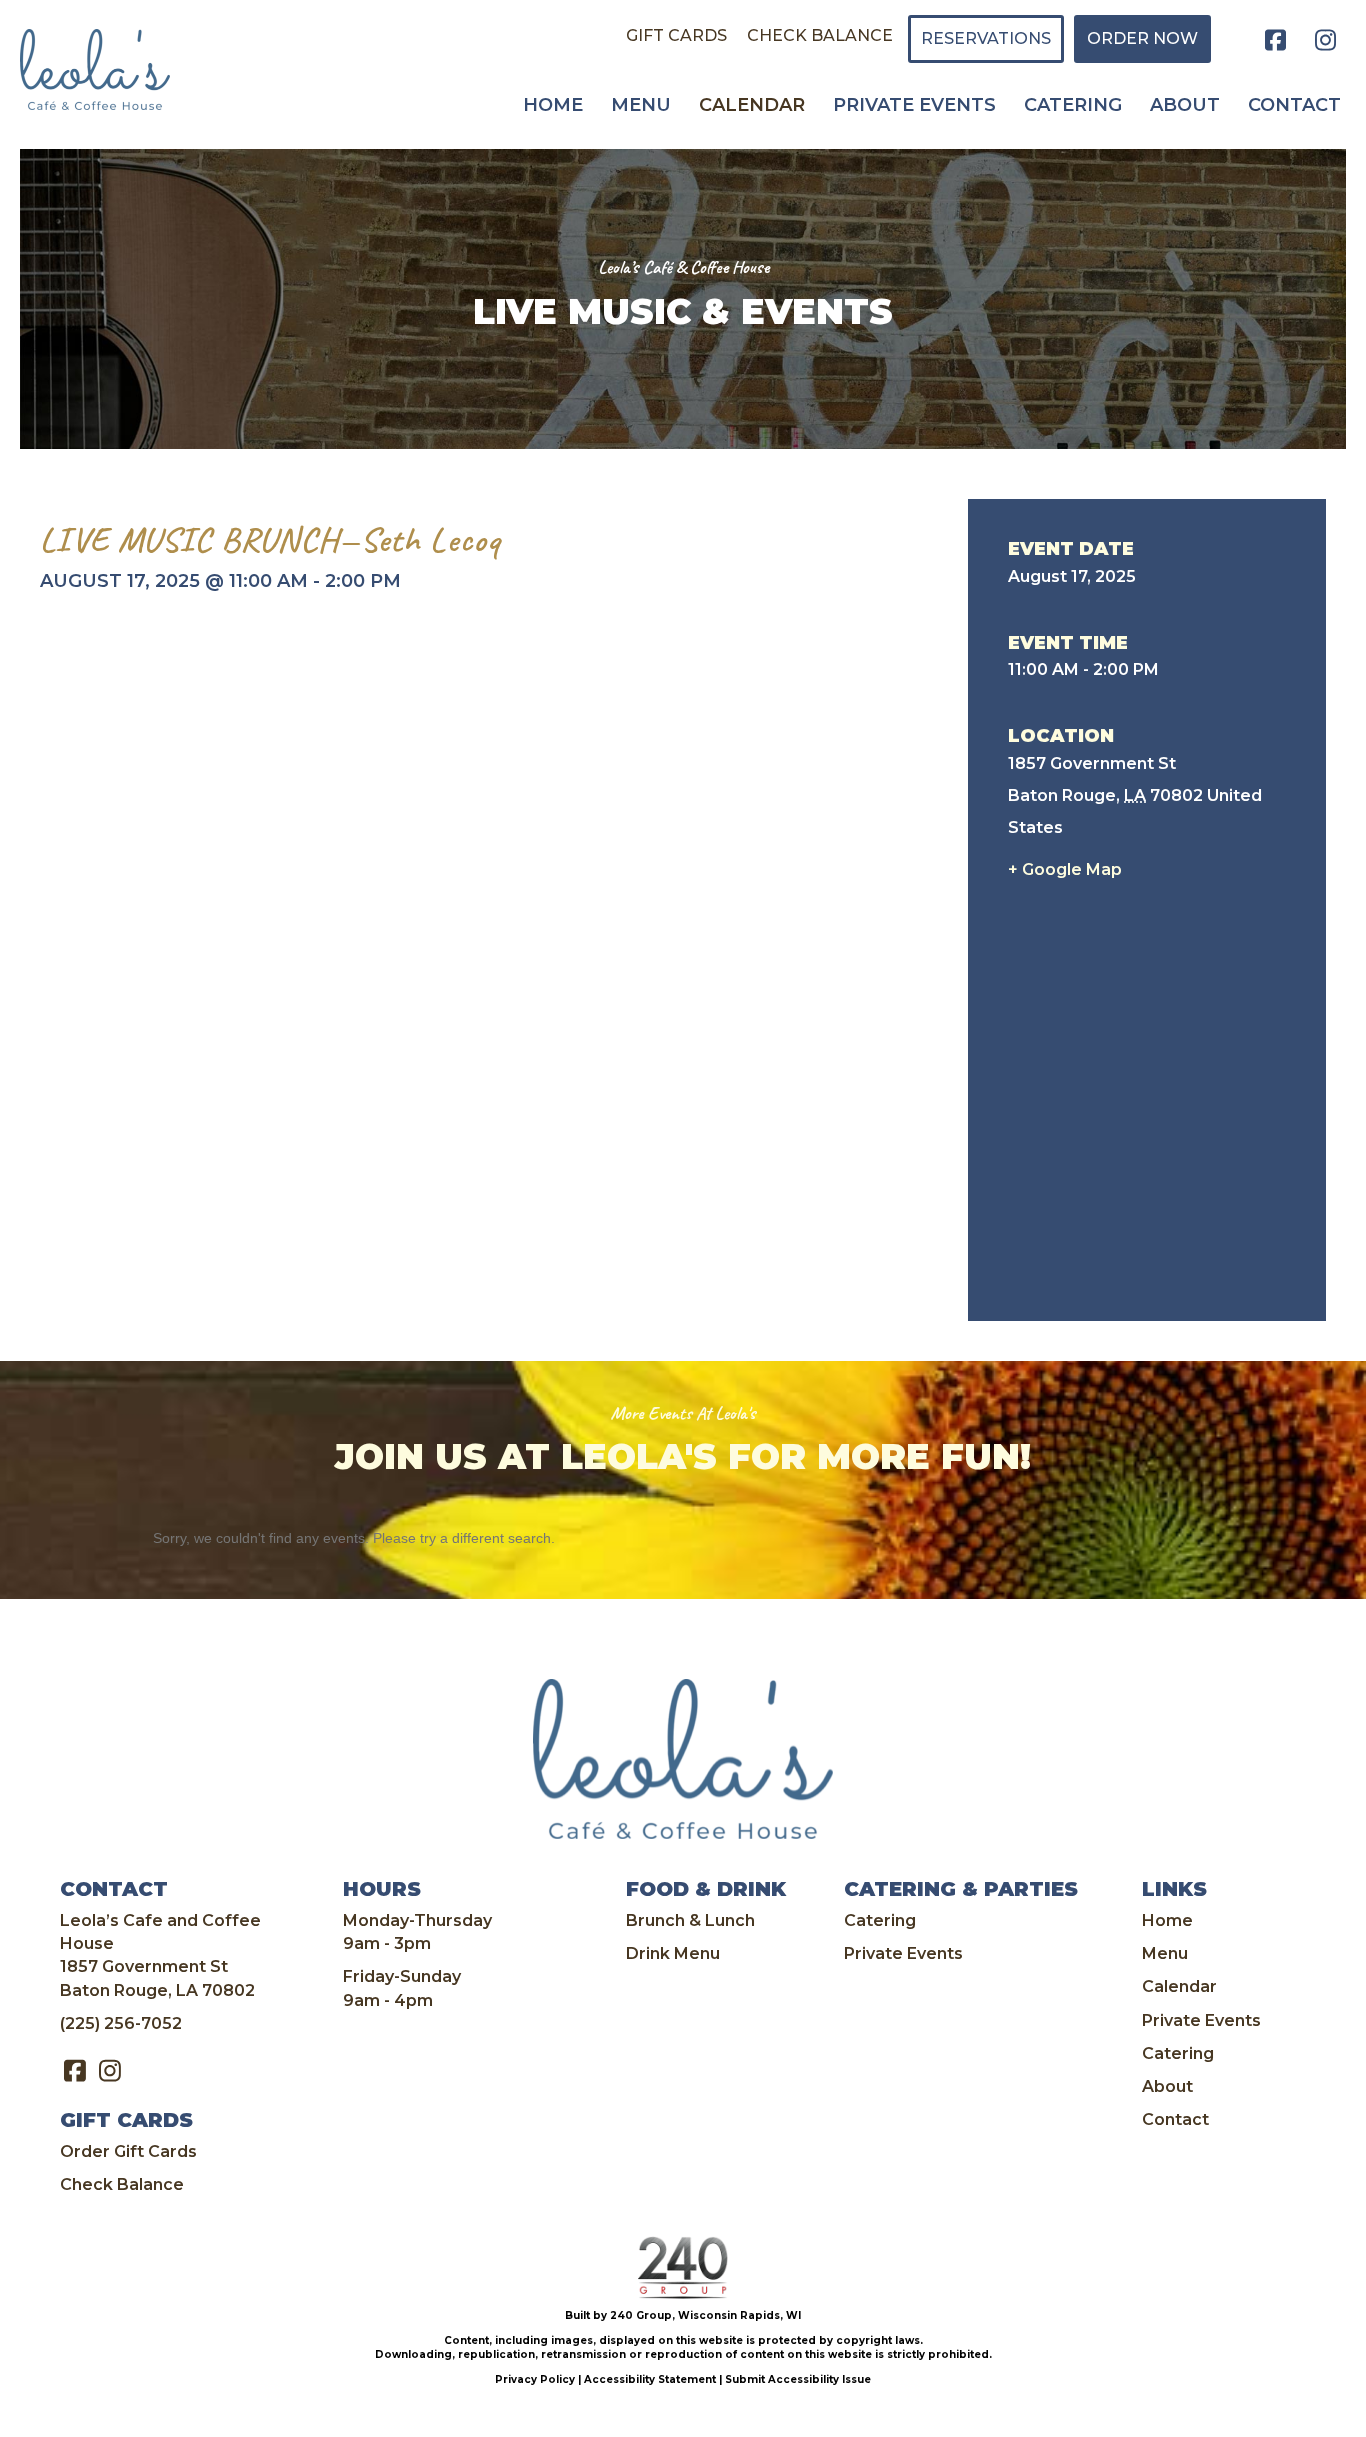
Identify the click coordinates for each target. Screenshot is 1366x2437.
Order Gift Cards (128, 2151)
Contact (1175, 2119)
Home (1167, 1920)
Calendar (1179, 1986)
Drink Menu (673, 1953)
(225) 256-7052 (121, 2023)
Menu (1165, 1953)
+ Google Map (1065, 869)
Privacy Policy (535, 2379)
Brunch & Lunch (690, 1920)
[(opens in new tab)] (683, 2267)
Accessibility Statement (650, 2379)
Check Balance (122, 2184)
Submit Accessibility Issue (798, 2379)
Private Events (903, 1953)
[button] (1276, 40)
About (1167, 2086)
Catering (880, 1920)
